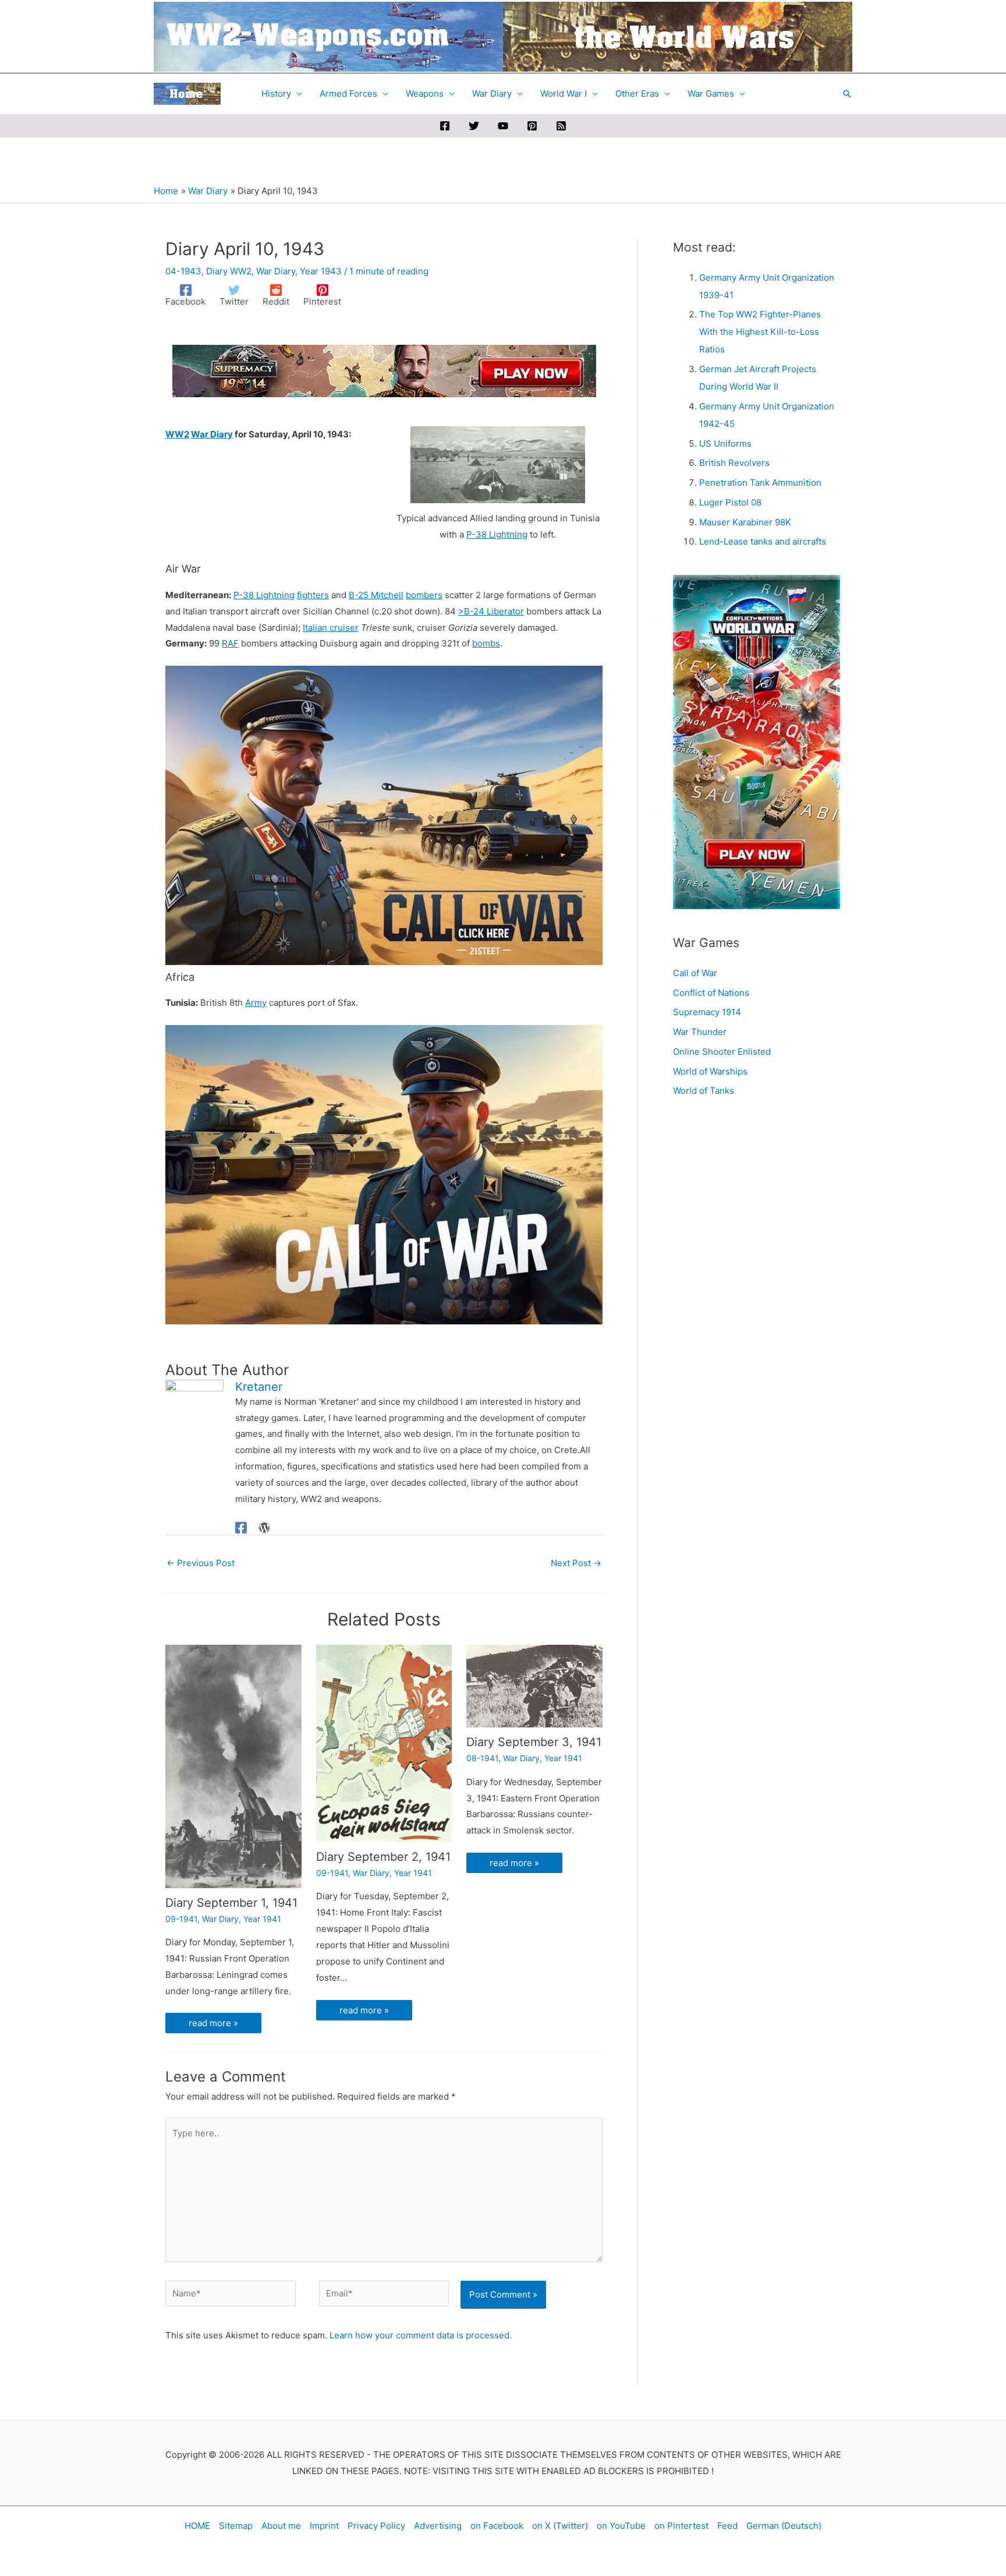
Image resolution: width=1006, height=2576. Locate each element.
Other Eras (637, 93)
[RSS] (561, 126)
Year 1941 (262, 1919)
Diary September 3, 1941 (534, 1742)
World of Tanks (704, 1091)
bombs (486, 643)
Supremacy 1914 (707, 1012)
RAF (230, 643)
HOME (197, 2526)
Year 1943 (321, 271)
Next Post (576, 1563)
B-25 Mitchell (376, 595)
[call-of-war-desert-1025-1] (384, 815)
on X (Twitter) (560, 2526)
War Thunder (700, 1032)
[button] (847, 94)
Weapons (425, 93)
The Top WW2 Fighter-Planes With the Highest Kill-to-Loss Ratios (760, 332)
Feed (727, 2526)
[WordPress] (264, 1527)
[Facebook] (445, 126)
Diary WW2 (229, 271)
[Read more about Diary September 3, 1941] (534, 1686)
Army (256, 1003)
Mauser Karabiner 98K (745, 522)
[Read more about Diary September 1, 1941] (233, 1766)
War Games (711, 93)
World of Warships (710, 1071)
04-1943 (183, 271)
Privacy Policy (376, 2526)
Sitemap (236, 2526)
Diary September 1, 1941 (231, 1903)
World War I (564, 93)
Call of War (695, 973)
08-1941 (482, 1758)
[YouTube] (503, 126)
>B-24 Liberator (491, 611)
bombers (424, 595)
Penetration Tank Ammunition (760, 483)
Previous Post (201, 1563)
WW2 (177, 434)
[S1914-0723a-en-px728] (384, 370)
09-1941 (181, 1919)
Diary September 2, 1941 (383, 1857)
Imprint (324, 2526)
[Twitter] (474, 126)
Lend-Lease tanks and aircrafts (763, 541)
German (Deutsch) (784, 2526)
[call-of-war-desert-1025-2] (384, 1174)
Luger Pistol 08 (730, 502)
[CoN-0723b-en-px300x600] (757, 741)
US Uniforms (725, 444)
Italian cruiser (331, 628)
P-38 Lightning (497, 534)
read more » (213, 2023)
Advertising (438, 2526)
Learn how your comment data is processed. (421, 2335)
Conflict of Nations (711, 993)
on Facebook (497, 2526)
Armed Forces (348, 93)
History (276, 93)
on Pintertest (681, 2526)
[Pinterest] (532, 126)
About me (281, 2526)
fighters (313, 595)
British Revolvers (734, 463)
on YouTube (621, 2526)
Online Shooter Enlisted (722, 1052)
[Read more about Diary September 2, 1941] (384, 1743)
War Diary (492, 93)
